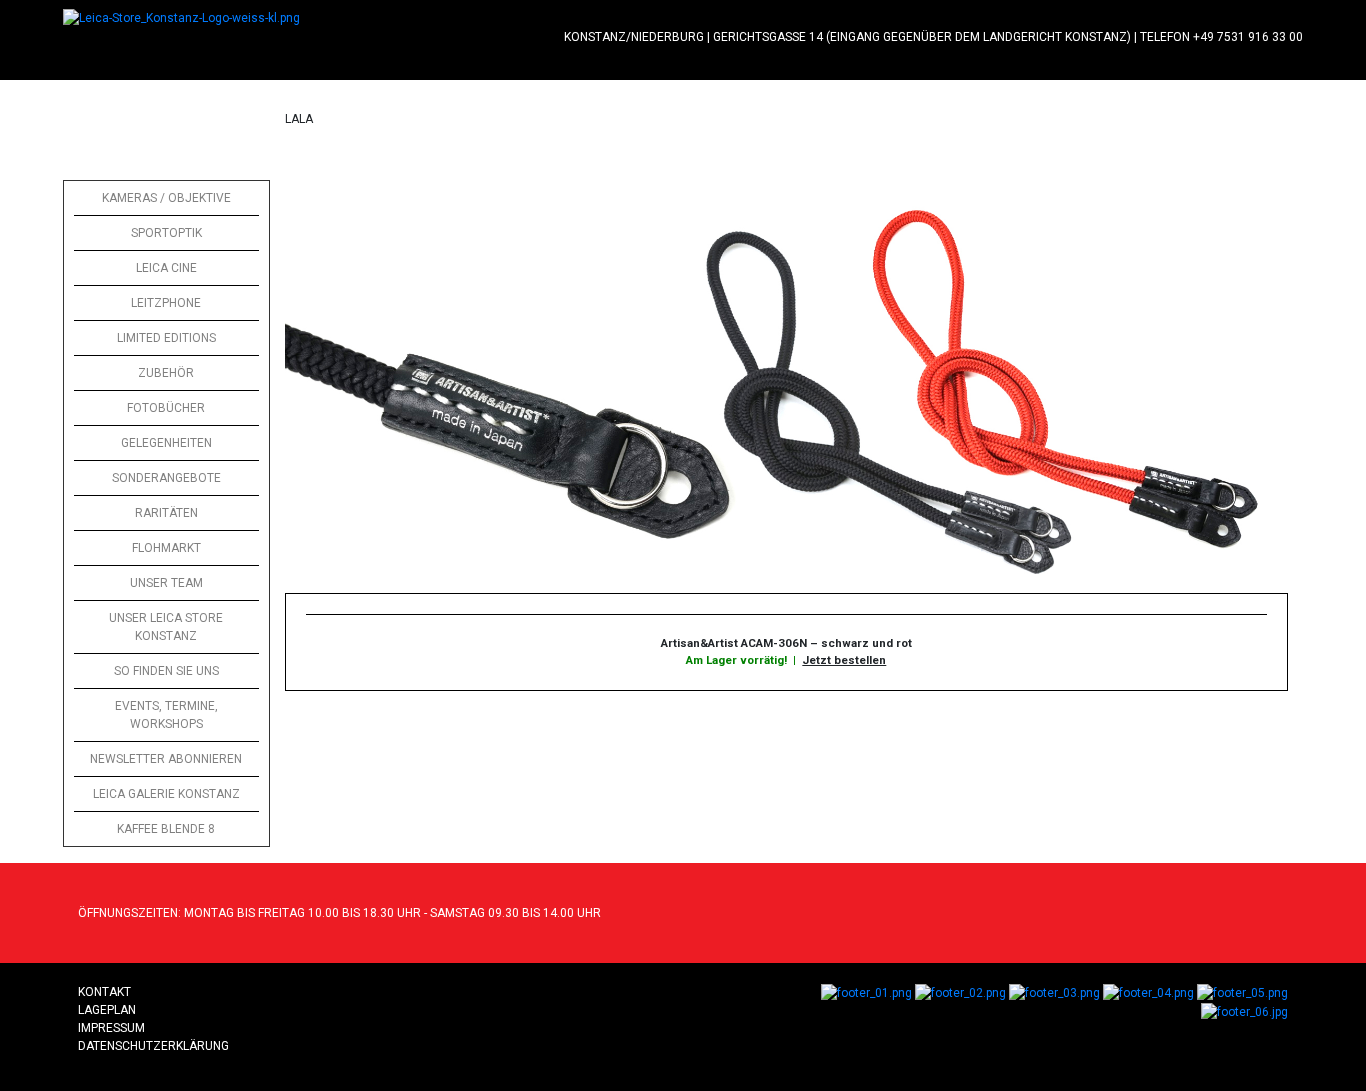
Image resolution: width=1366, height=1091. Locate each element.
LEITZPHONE (166, 303)
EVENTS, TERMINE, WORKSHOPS (166, 715)
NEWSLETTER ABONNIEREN (166, 759)
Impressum (111, 1028)
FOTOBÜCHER (166, 408)
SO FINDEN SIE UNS (166, 671)
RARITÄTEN (166, 513)
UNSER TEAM (166, 583)
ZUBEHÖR (166, 373)
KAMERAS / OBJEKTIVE (166, 198)
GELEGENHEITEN (166, 443)
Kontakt (104, 992)
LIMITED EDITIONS (166, 338)
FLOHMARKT (166, 548)
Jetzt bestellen (844, 660)
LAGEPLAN (107, 1010)
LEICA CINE (166, 268)
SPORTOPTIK (166, 233)
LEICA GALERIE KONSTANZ (166, 794)
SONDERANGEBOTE (166, 478)
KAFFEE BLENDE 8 (166, 829)
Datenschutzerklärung (153, 1046)
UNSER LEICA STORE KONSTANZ (166, 627)
